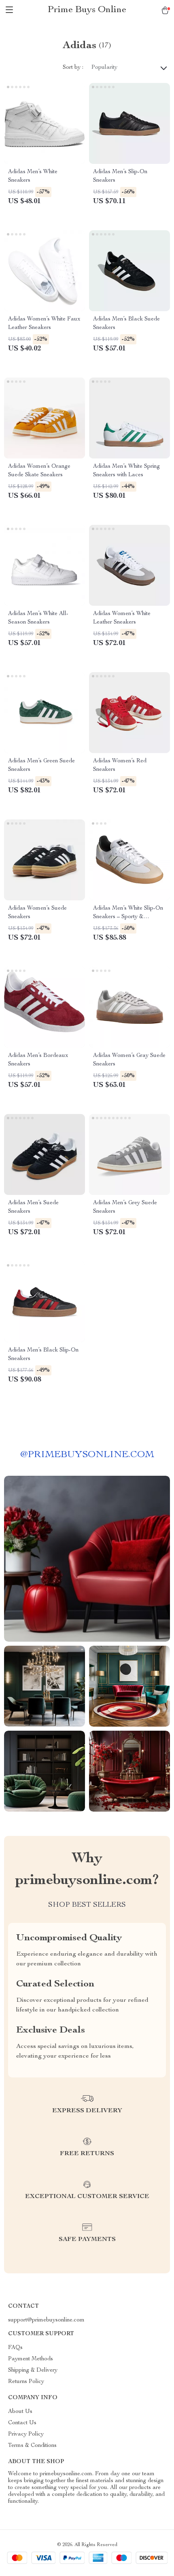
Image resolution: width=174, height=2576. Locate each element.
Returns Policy (26, 2382)
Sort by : (73, 68)
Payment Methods (31, 2359)
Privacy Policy (26, 2434)
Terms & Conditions (32, 2446)
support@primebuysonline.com (46, 2320)
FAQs (15, 2348)
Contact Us (22, 2423)
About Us (20, 2412)
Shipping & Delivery (33, 2370)
